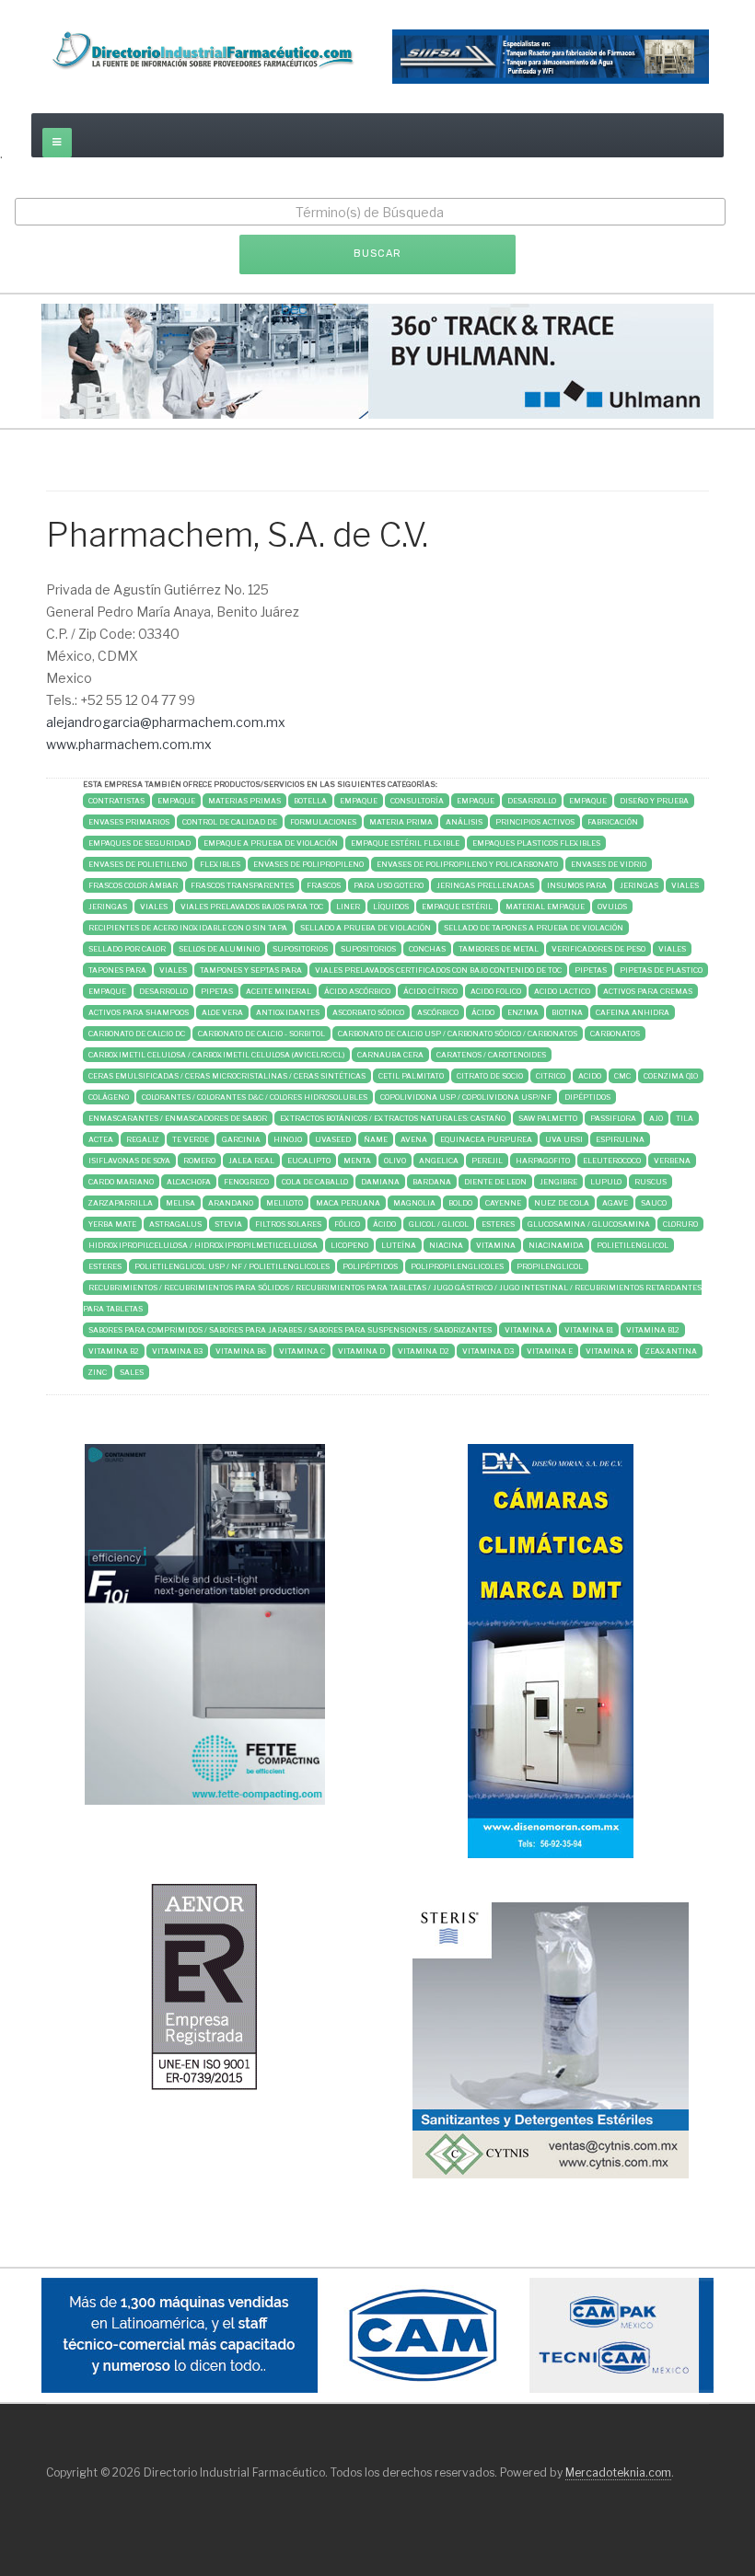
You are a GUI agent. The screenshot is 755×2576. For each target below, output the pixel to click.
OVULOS (612, 907)
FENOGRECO (246, 1182)
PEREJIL (487, 1161)
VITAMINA (496, 1245)
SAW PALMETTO (548, 1118)
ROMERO (199, 1161)
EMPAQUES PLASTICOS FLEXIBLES (536, 843)
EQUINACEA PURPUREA (486, 1139)
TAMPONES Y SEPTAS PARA (251, 970)
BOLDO (460, 1203)
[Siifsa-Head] (551, 55)
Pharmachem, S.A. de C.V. (237, 535)
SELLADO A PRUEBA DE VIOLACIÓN (366, 928)
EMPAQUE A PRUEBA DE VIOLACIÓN (271, 843)
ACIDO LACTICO (562, 991)
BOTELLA (310, 801)
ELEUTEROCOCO (612, 1161)
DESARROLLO (532, 801)
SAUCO (654, 1203)
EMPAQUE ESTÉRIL (457, 907)
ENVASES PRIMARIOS (129, 822)
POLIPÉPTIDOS (370, 1266)
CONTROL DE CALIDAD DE (230, 822)
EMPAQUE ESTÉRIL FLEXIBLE (405, 843)
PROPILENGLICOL (550, 1266)
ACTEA (101, 1139)
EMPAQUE (359, 801)
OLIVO (395, 1161)
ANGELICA (439, 1161)
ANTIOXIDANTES (288, 1012)
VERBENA (672, 1161)
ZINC (98, 1372)
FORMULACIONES (323, 822)
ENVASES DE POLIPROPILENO (308, 864)
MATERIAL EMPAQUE (545, 907)
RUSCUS (650, 1182)
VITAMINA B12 (653, 1330)
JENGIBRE (558, 1182)
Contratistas (116, 801)
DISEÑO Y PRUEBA (654, 801)
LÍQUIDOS (391, 907)
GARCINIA (241, 1139)
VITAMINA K (609, 1351)
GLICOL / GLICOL (439, 1224)
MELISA (180, 1203)
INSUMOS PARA (577, 885)
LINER (348, 907)
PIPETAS (591, 970)
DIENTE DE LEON (495, 1182)
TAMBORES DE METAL (499, 949)
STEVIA (228, 1224)
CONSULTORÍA (417, 801)
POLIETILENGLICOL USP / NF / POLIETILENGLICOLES (232, 1266)
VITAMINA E (550, 1351)
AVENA (414, 1139)
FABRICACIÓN (613, 822)
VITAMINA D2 (424, 1351)
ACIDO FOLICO (496, 991)
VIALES (685, 885)
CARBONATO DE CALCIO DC (137, 1034)
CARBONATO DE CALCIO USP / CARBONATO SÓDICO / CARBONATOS (458, 1034)
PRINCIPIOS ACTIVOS (535, 822)
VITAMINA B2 (114, 1351)
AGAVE (615, 1203)
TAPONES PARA (117, 970)
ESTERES (498, 1224)
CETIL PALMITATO (411, 1076)
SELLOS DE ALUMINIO (219, 949)
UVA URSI (564, 1139)
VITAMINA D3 (488, 1351)
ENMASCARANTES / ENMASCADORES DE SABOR (178, 1118)
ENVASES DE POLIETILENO (138, 864)
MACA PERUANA (348, 1203)
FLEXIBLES (220, 864)
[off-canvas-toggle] (57, 143)
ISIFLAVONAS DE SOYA (129, 1161)
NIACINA (446, 1245)
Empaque (176, 801)
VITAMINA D (361, 1351)
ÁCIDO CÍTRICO (430, 991)
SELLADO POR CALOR (127, 949)
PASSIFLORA (613, 1118)
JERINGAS (639, 885)
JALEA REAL (251, 1161)
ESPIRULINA (620, 1139)
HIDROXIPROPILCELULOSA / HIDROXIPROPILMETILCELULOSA (203, 1245)
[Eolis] (204, 1986)
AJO (656, 1118)
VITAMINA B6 (241, 1351)
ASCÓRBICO (438, 1012)
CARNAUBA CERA (390, 1055)
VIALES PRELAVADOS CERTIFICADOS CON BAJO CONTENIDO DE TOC (438, 970)
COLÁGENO (109, 1097)
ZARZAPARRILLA (121, 1203)
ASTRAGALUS (175, 1224)
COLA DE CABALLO (315, 1182)
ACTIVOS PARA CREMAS (648, 991)
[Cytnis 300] (551, 2039)
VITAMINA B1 (589, 1330)
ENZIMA (523, 1012)
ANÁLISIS (464, 822)
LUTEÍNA (399, 1245)
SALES (132, 1372)
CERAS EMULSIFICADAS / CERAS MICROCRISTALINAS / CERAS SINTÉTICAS (227, 1076)
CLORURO (680, 1224)
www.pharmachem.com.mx (129, 744)
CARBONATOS (615, 1034)
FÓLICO (347, 1224)
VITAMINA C (302, 1351)
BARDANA (432, 1182)
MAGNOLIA (414, 1203)
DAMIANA (380, 1182)
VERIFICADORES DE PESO (598, 949)
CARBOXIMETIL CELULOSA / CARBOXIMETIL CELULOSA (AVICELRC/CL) (216, 1055)
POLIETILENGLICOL (633, 1245)
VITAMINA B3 (177, 1351)
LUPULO (606, 1182)
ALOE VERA (222, 1012)
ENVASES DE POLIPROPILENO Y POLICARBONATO (467, 864)
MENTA (357, 1161)
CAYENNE (503, 1203)
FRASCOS (324, 885)
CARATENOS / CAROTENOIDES (491, 1055)
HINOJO (288, 1139)
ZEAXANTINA (671, 1351)
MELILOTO (285, 1203)
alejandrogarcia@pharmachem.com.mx (166, 722)
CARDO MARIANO (121, 1182)
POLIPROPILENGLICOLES (457, 1266)
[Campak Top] (377, 2334)
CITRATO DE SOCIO (490, 1076)
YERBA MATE (112, 1224)
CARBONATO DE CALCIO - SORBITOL (261, 1034)
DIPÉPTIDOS (587, 1097)
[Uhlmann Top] (377, 359)
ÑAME (376, 1139)
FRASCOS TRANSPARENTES (242, 885)
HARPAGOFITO (543, 1161)
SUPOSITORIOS (300, 949)
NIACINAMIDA (556, 1245)
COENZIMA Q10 (671, 1076)
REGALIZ (143, 1139)
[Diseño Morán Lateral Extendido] (551, 1650)
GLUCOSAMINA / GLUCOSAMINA (589, 1224)
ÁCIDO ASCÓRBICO (357, 991)
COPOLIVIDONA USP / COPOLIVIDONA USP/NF (466, 1097)
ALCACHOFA (189, 1182)
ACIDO (590, 1076)
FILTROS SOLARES (288, 1224)
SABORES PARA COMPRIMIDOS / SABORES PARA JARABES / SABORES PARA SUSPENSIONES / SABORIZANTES (290, 1330)
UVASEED (333, 1139)
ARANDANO (231, 1203)
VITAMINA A (528, 1330)
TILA (685, 1118)
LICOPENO (349, 1245)
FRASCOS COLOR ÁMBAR (133, 885)
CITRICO (551, 1076)
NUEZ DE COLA (562, 1203)
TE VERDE (191, 1139)
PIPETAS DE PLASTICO (661, 970)
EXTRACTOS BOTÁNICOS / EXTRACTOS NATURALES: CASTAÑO (393, 1118)
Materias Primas (244, 801)
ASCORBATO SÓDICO (368, 1012)
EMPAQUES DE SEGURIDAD (139, 843)
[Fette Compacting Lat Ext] (205, 1623)
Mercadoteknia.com (618, 2472)
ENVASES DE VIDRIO (609, 864)
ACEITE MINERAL (279, 991)
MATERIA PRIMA (401, 822)
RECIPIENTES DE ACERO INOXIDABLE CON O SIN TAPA (188, 928)
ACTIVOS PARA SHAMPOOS (139, 1012)
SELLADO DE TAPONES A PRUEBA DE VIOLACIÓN (534, 928)
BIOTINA (567, 1012)
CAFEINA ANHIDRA (633, 1012)
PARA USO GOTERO (389, 885)
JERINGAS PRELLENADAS (485, 885)
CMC (622, 1076)
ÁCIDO (483, 1012)
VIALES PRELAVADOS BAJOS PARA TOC (252, 907)
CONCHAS (427, 949)
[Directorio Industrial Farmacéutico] (204, 50)
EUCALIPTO (309, 1161)
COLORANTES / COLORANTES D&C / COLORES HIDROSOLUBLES (255, 1097)
